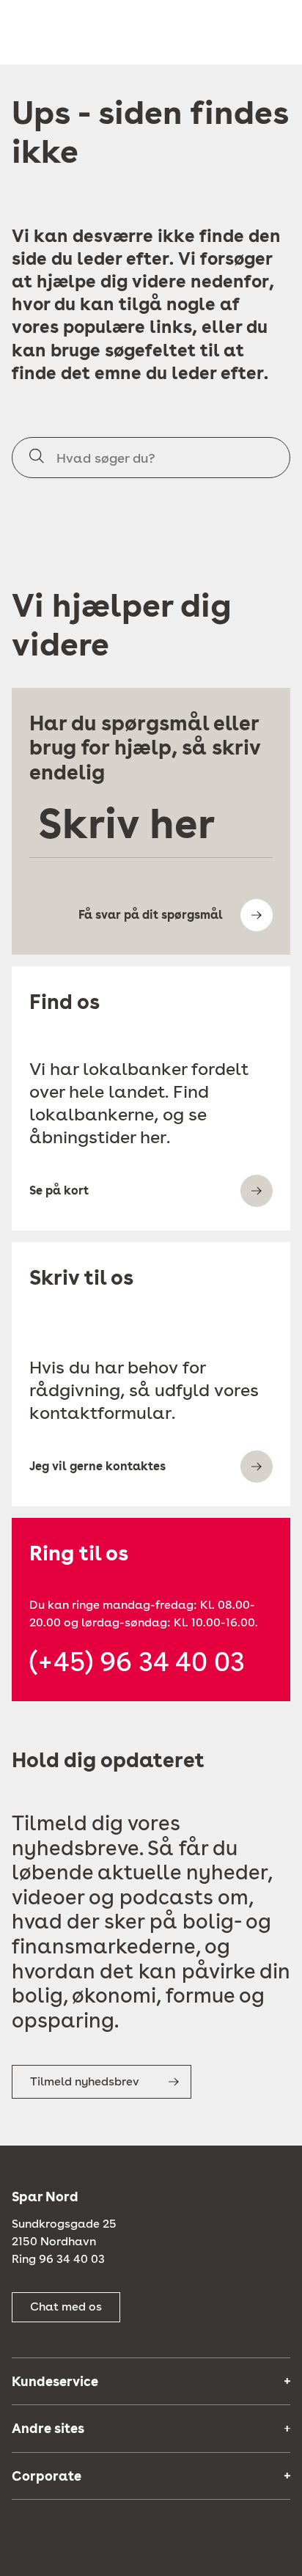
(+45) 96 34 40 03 (137, 1662)
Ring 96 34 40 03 (58, 2259)
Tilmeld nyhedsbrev (85, 2081)
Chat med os (66, 2307)
